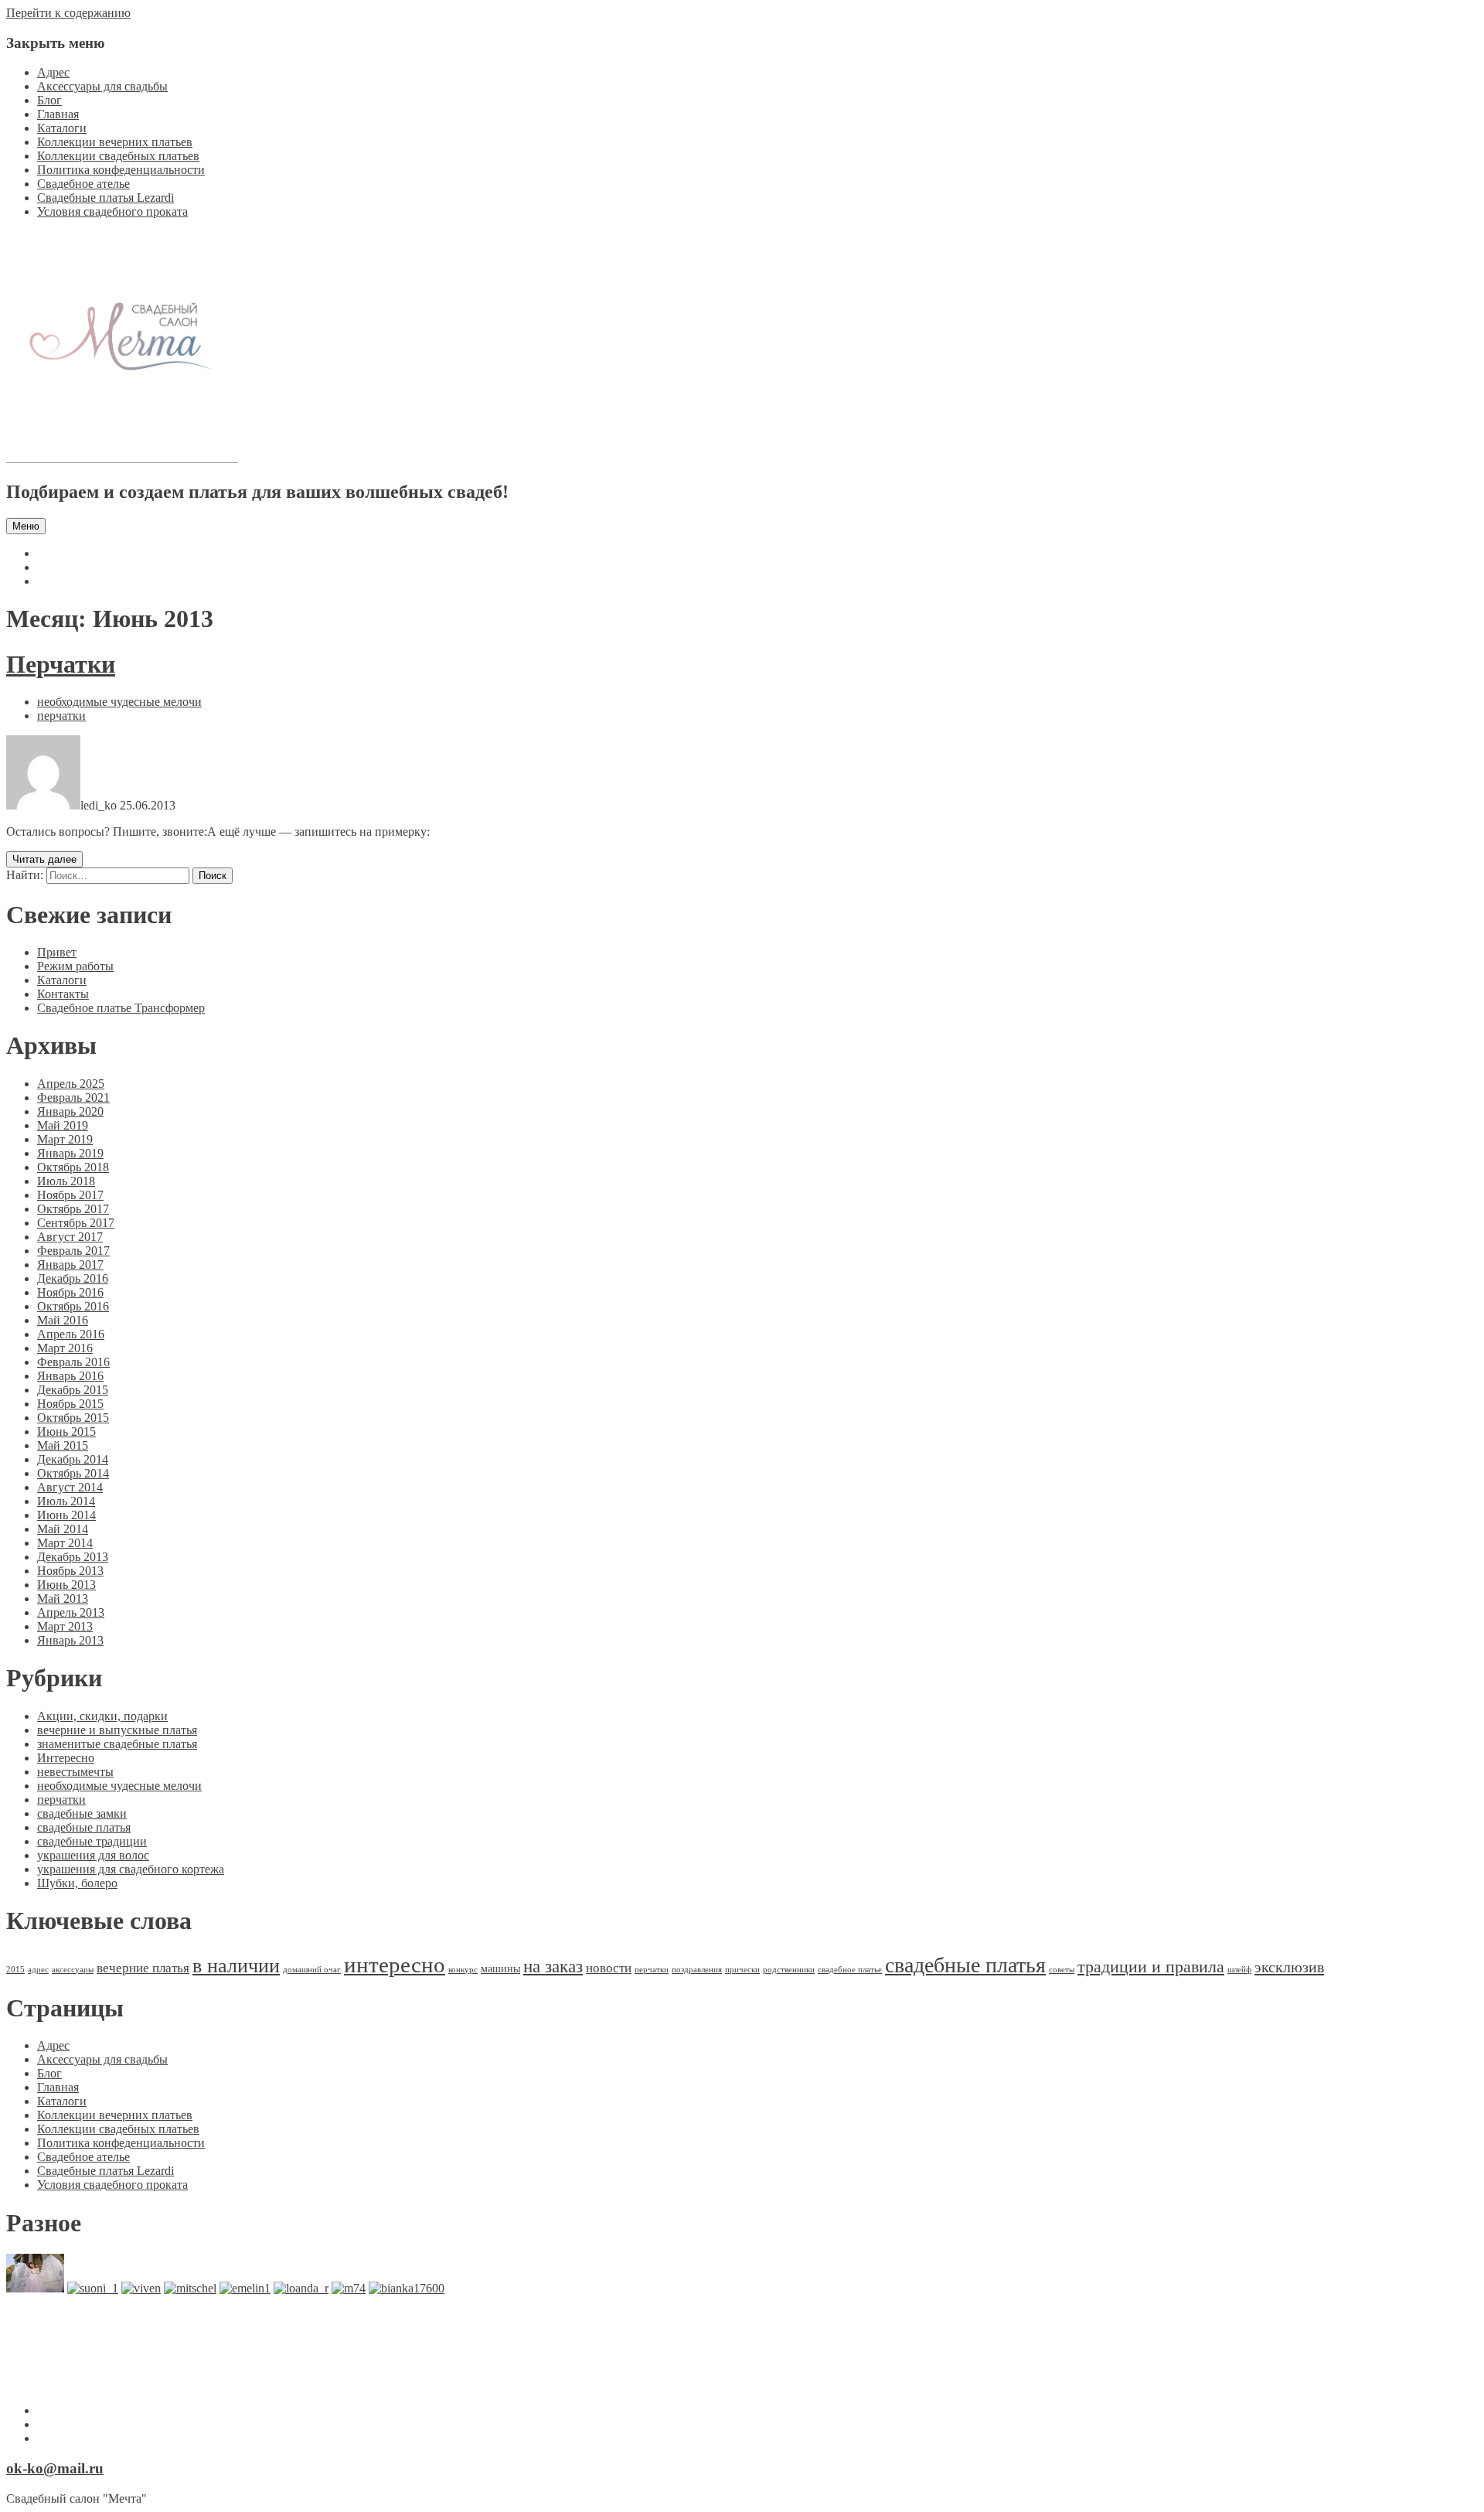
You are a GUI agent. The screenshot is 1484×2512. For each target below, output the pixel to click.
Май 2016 (63, 1320)
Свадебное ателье (83, 184)
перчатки (61, 716)
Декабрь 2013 (73, 1557)
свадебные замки (82, 1813)
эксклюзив (1289, 1967)
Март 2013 (65, 1626)
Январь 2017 (70, 1265)
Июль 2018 (66, 1181)
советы (1062, 1970)
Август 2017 (70, 1237)
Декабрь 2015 (73, 1390)
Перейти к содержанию (68, 13)
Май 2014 (63, 1529)
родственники (789, 1970)
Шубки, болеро (77, 1883)
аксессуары (73, 1970)
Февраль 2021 (73, 1098)
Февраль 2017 (73, 1251)
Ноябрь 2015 (70, 1404)
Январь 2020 (70, 1111)
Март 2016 (65, 1348)
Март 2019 (65, 1139)
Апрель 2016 (71, 1334)
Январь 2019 (70, 1153)
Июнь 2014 (66, 1515)
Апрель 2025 (71, 1084)
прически (742, 1970)
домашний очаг (312, 1970)
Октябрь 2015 (73, 1418)
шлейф (1239, 1970)
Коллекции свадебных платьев (118, 156)
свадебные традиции (92, 1841)
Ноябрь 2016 (70, 1292)
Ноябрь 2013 (70, 1571)
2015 (15, 1970)
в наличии (236, 1966)
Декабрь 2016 (73, 1278)
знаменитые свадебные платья (117, 1744)
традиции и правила (1151, 1967)
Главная (58, 114)
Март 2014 (65, 1543)
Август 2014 (70, 1487)
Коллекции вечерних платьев (115, 142)
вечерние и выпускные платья (117, 1730)
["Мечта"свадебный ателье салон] (122, 459)
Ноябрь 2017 (70, 1195)
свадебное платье (850, 1970)
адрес (38, 1970)
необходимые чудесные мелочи (119, 702)
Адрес (53, 72)
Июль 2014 (66, 1501)
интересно (395, 1965)
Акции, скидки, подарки (102, 1716)
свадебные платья (84, 1827)
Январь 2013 (70, 1640)
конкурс (463, 1970)
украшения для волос (93, 1855)
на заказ (553, 1967)
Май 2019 (63, 1125)
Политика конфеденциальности (121, 170)
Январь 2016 (70, 1376)
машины (500, 1968)
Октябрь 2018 (73, 1167)
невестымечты (75, 1772)
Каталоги (62, 128)
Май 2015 (63, 1445)
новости (609, 1968)
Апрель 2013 (71, 1612)
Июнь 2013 (66, 1585)
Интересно (66, 1758)
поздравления (697, 1970)
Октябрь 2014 (73, 1473)
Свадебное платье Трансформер (121, 1008)
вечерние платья (143, 1968)
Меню (26, 526)
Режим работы (75, 966)
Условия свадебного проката (112, 211)
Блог (49, 100)
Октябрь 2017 (73, 1209)
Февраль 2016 (73, 1362)
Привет (57, 952)
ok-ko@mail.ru (55, 2468)
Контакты (63, 994)
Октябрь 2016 (73, 1306)
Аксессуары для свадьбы (102, 86)
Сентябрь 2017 (76, 1223)
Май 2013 (63, 1599)
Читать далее (44, 859)
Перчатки (61, 664)
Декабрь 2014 (73, 1459)
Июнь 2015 (66, 1432)
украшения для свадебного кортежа (131, 1869)
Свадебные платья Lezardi (106, 198)
